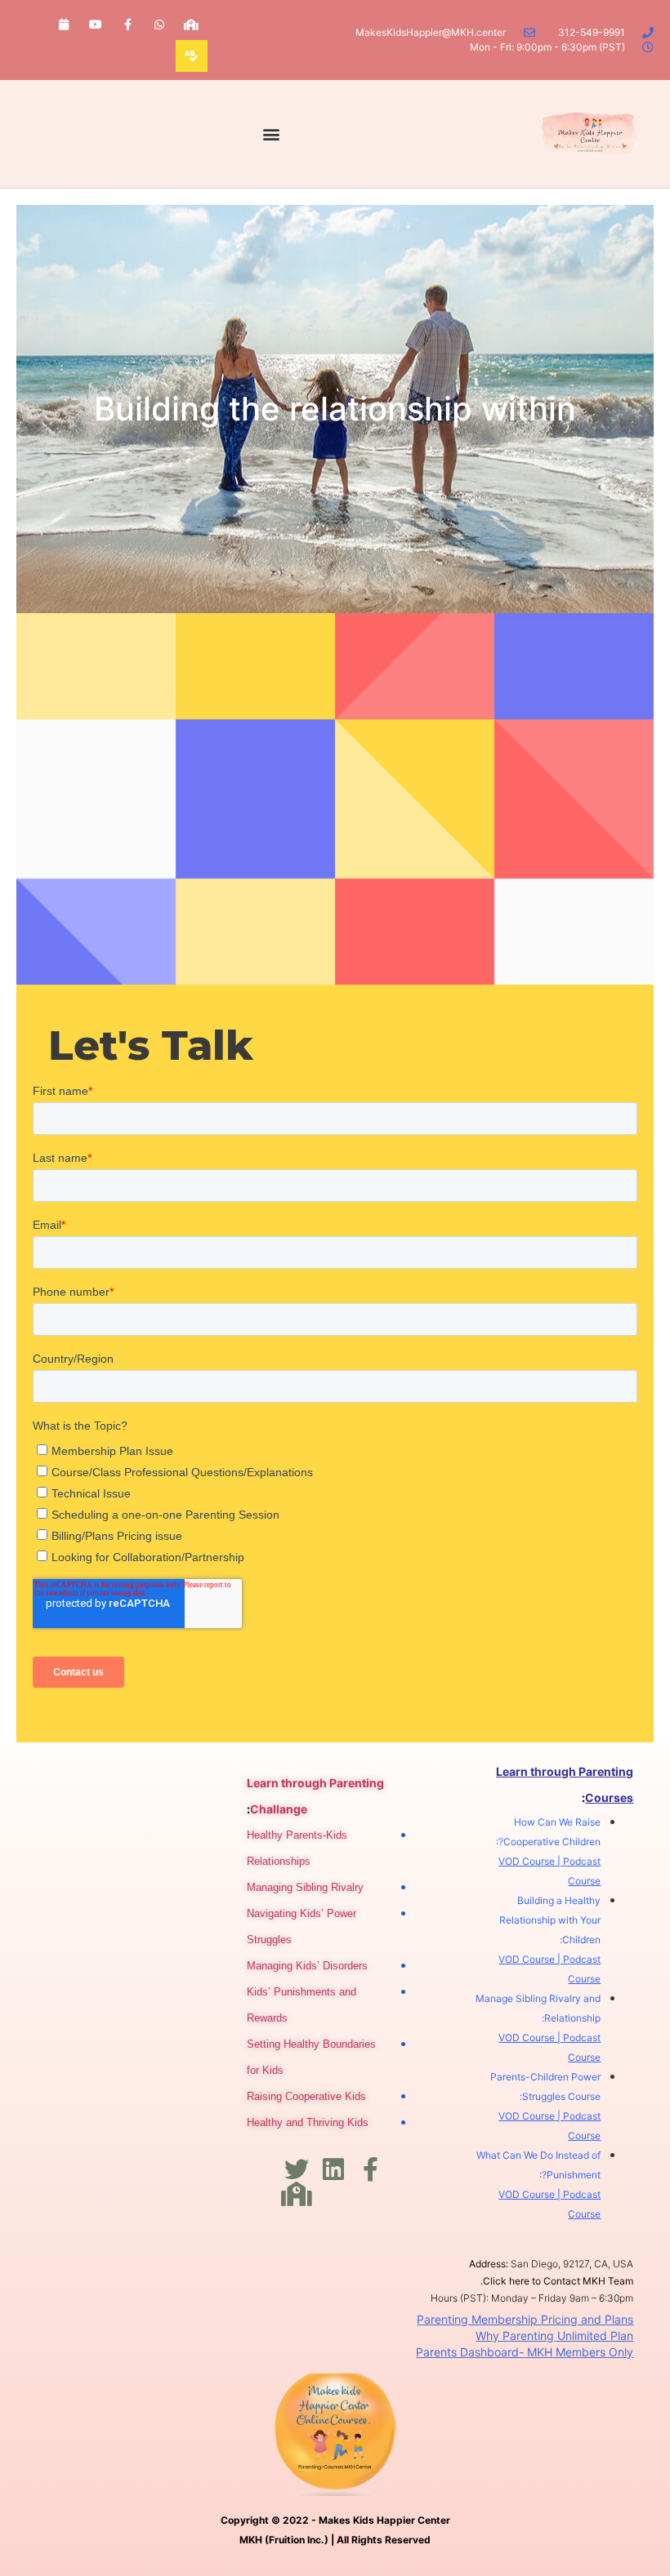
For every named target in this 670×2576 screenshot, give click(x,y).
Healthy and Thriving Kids (308, 2122)
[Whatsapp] (160, 24)
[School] (192, 24)
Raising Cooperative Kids (306, 2096)
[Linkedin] (333, 2169)
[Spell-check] (192, 56)
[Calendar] (63, 24)
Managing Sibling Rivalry (305, 1887)
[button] (272, 134)
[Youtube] (95, 24)
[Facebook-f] (127, 24)
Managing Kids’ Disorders (307, 1966)
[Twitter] (297, 2169)
